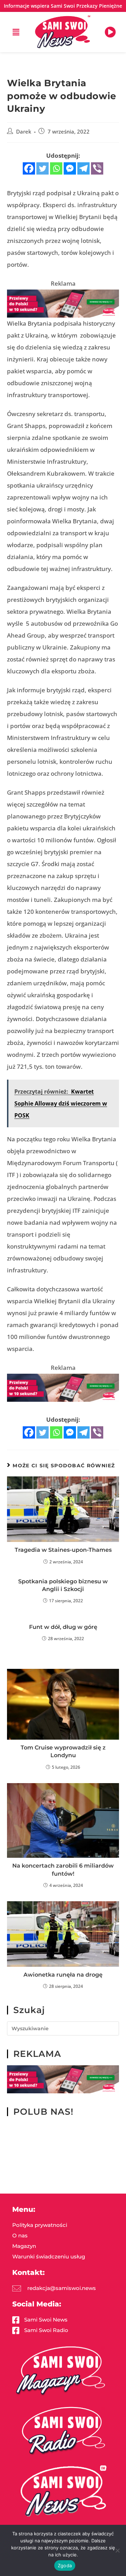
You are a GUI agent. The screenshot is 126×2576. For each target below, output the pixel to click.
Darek (24, 132)
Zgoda (65, 2565)
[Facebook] (29, 168)
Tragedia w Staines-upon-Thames (63, 1550)
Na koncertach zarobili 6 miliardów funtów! (63, 1870)
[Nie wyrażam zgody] (117, 2550)
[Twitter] (43, 168)
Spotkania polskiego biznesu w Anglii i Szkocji (63, 1585)
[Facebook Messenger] (70, 168)
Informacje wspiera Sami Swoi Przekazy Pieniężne (63, 6)
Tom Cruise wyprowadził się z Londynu (63, 1751)
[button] (16, 32)
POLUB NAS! (43, 2112)
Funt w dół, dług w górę (63, 1627)
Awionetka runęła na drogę (63, 1975)
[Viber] (97, 168)
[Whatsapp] (56, 168)
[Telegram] (83, 168)
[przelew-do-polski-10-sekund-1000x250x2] (63, 303)
